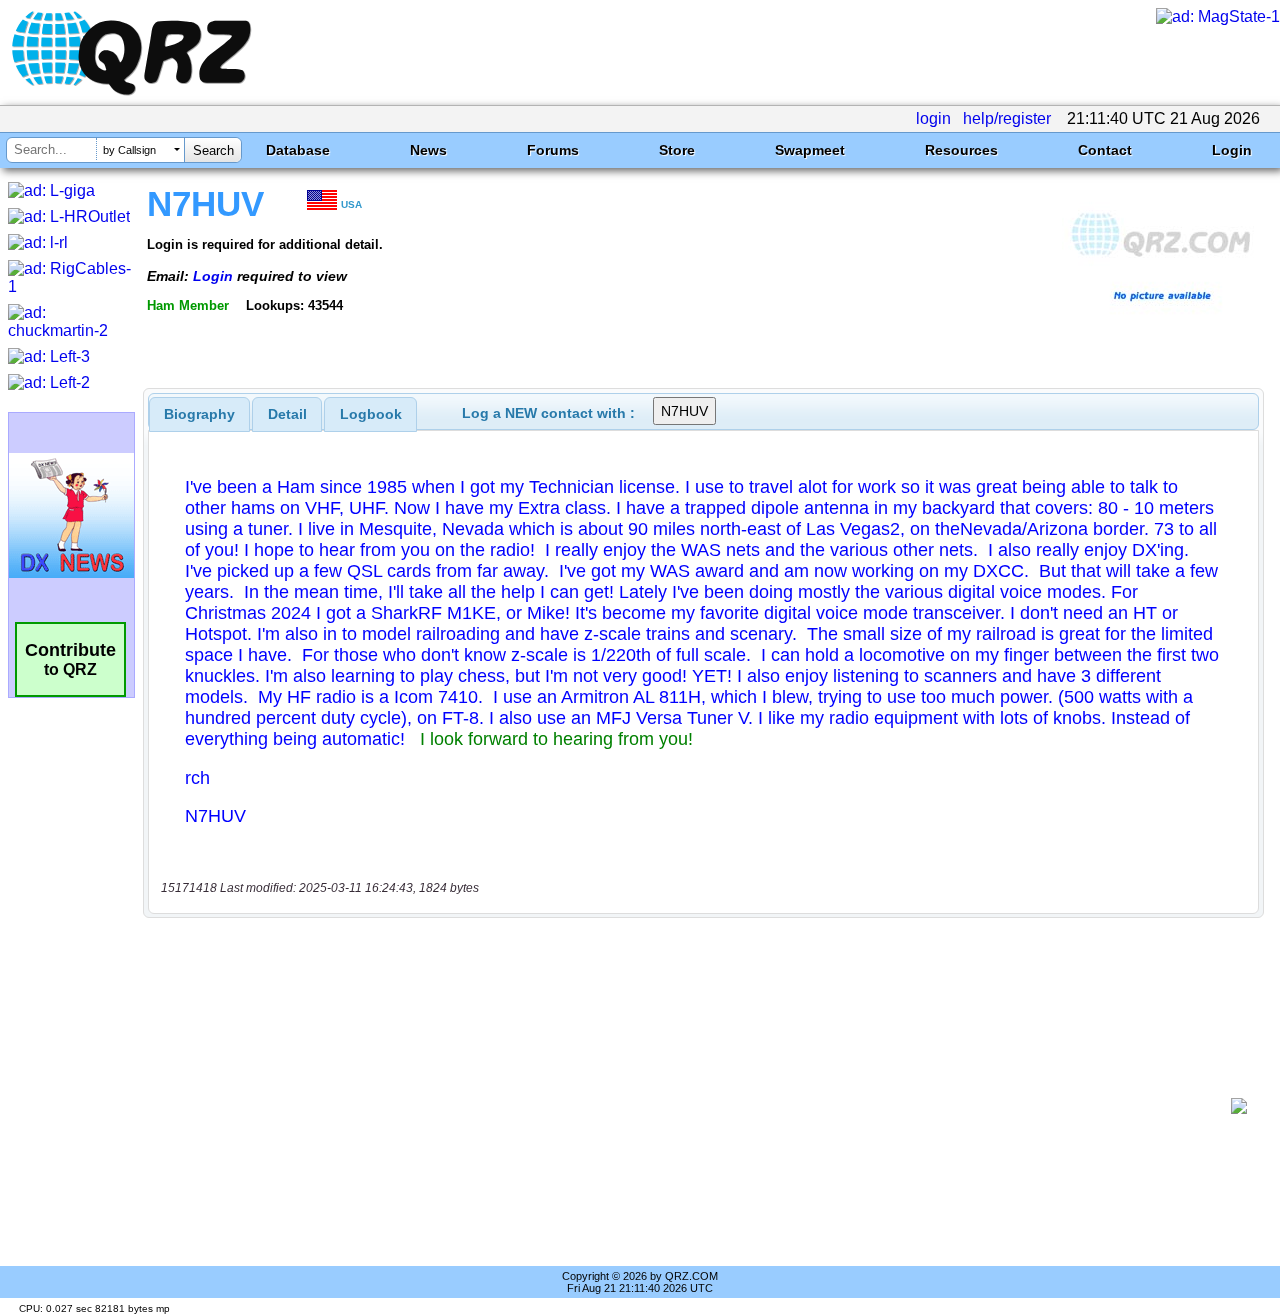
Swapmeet (810, 150)
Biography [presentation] (199, 414)
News (428, 150)
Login (1232, 150)
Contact (1105, 150)
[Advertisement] (695, 1106)
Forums (553, 150)
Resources (961, 150)
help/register (1007, 118)
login (933, 118)
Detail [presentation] (287, 414)
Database (298, 150)
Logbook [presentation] (371, 414)
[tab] (199, 414)
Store (677, 150)
